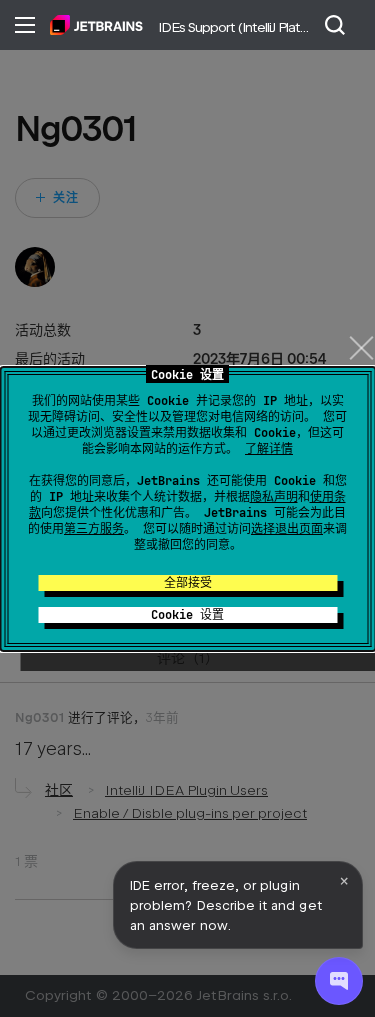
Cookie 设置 (187, 615)
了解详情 (269, 449)
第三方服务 (94, 529)
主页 (96, 25)
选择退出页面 (287, 529)
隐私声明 (274, 497)
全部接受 (188, 583)
